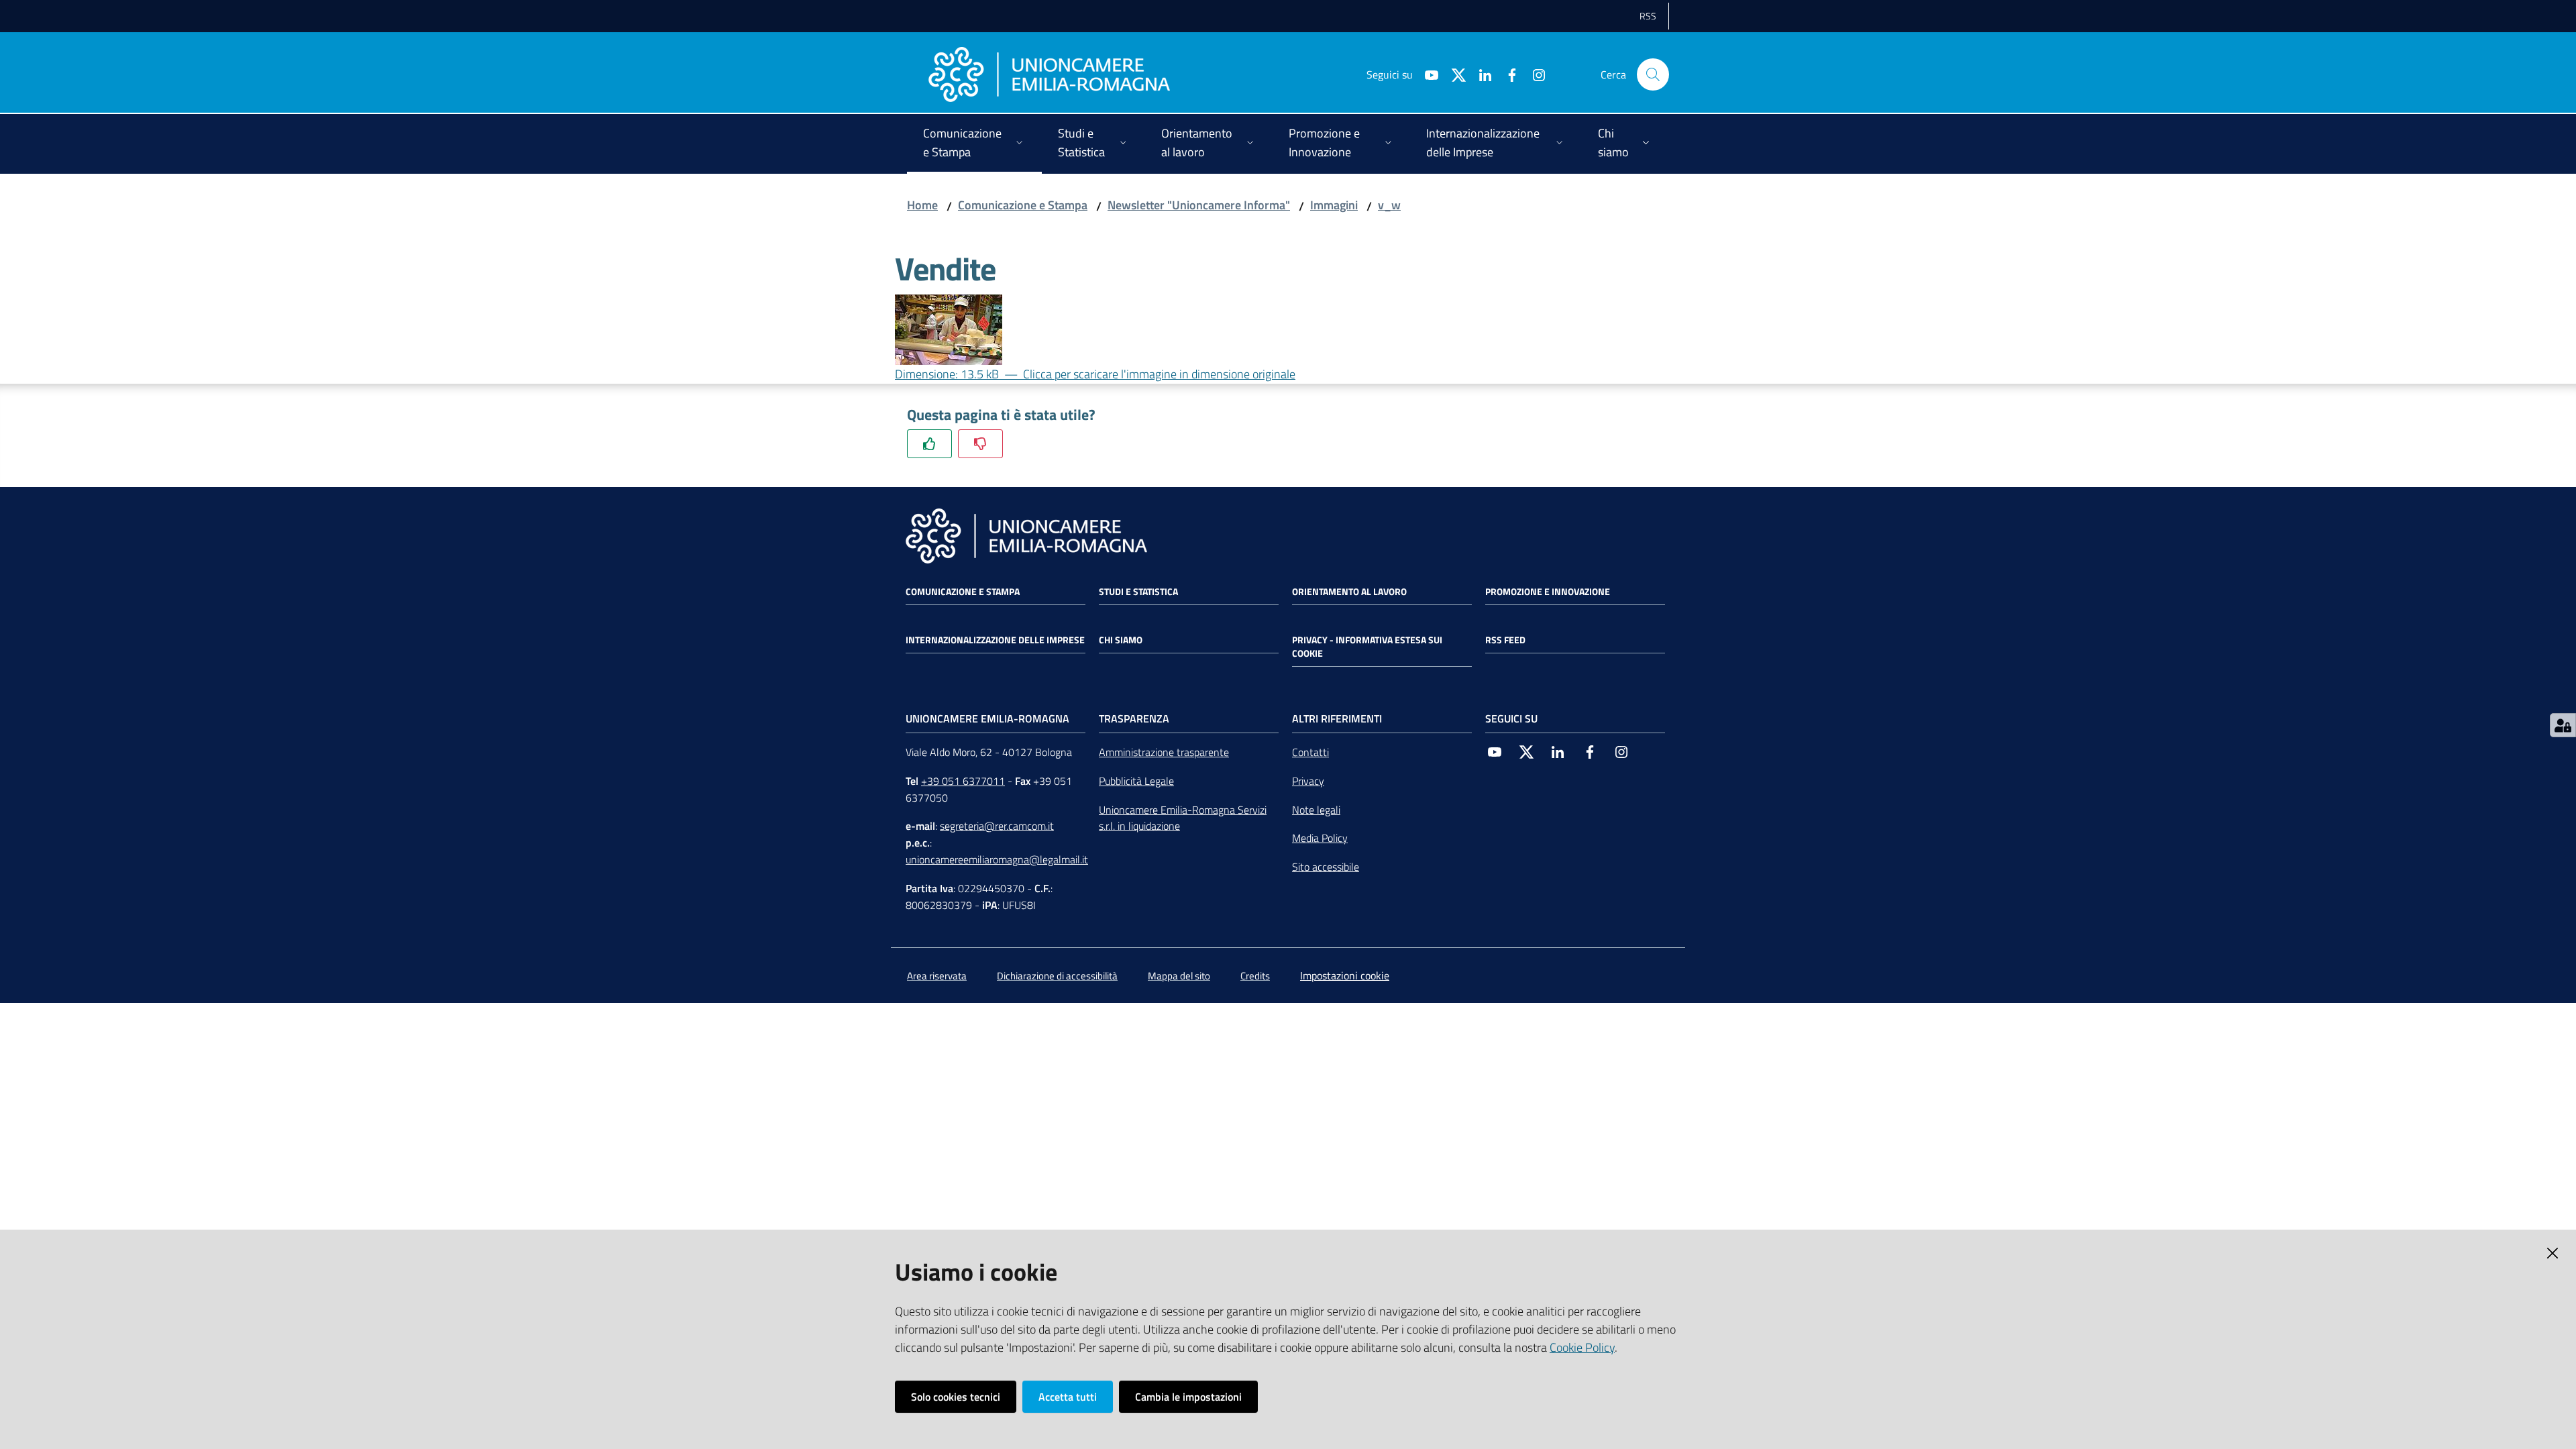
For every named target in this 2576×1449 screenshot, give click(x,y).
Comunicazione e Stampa (1023, 205)
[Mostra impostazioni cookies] (2563, 725)
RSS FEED (1505, 640)
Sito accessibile (1326, 867)
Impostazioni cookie (1345, 975)
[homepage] (1049, 74)
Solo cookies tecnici (956, 1397)
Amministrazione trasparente (1164, 752)
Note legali (1316, 810)
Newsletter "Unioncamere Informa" (1199, 205)
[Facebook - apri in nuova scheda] (1507, 74)
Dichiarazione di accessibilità (1057, 976)
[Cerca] (1653, 74)
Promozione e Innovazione (1548, 592)
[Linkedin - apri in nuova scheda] (1480, 74)
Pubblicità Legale (1136, 781)
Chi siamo (1121, 640)
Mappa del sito (1179, 976)
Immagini (1334, 205)
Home (922, 205)
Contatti (1310, 752)
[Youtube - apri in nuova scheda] (1426, 74)
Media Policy (1320, 838)
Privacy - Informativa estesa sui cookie (1367, 647)
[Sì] (929, 444)
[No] (980, 444)
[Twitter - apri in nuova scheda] (1453, 74)
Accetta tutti (1068, 1397)
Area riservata (937, 976)
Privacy (1308, 781)
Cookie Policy (1582, 1347)
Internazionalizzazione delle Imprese (995, 640)
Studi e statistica (1138, 592)
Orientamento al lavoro (1349, 592)
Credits (1255, 976)
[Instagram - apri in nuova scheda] (1534, 74)
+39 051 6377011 (963, 781)
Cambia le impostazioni (1188, 1397)
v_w (1389, 205)
